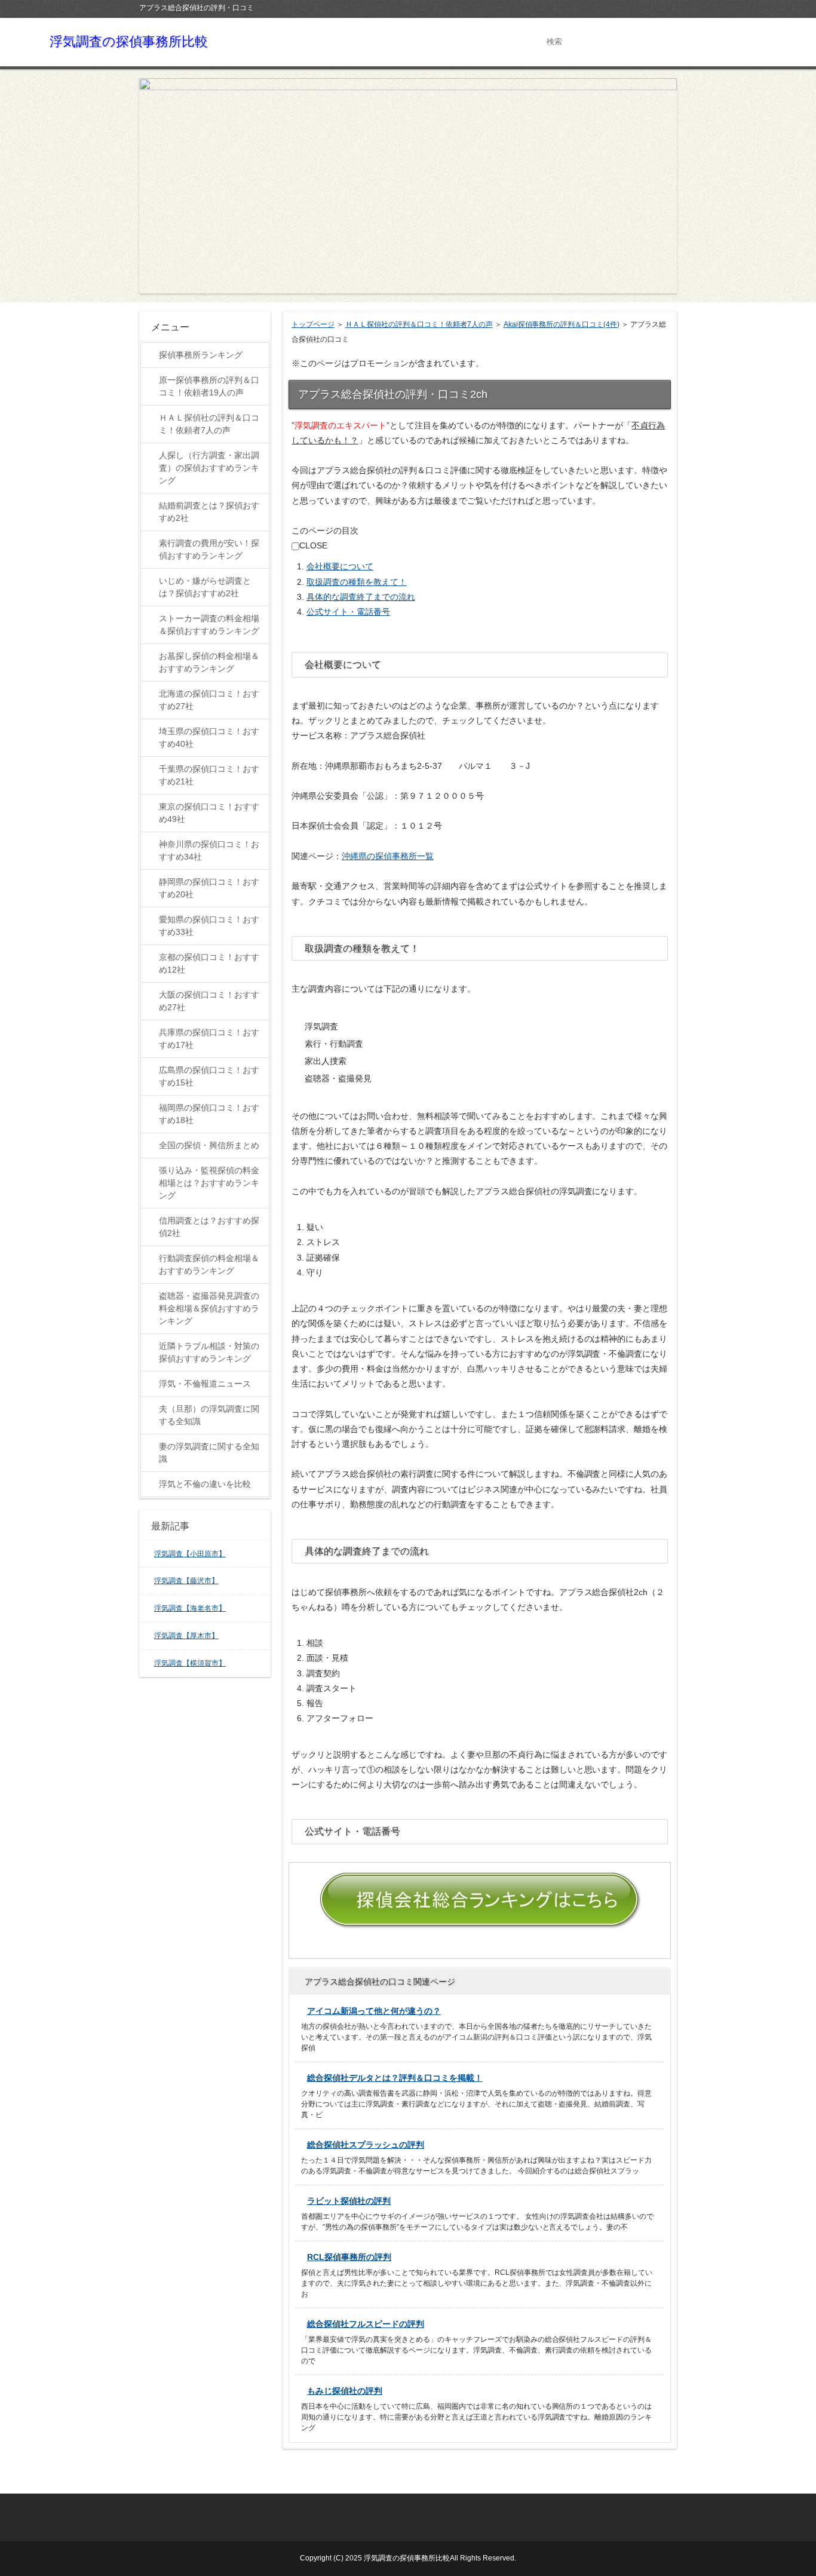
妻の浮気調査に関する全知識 (209, 1453)
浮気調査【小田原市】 (190, 1554)
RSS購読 (644, 7)
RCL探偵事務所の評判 (349, 2257)
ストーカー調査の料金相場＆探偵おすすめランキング (209, 625)
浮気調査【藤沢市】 (186, 1581)
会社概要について (340, 566)
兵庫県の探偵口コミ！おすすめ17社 (209, 1039)
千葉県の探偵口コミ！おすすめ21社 (209, 775)
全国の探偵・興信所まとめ (209, 1145)
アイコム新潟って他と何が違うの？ (374, 2011)
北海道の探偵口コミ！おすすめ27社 (209, 700)
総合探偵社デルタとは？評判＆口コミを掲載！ (395, 2078)
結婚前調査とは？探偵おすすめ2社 (209, 512)
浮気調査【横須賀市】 (190, 1663)
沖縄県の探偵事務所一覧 (388, 856)
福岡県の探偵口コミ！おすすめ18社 (209, 1114)
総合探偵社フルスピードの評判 (366, 2324)
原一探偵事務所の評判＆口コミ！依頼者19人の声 (209, 386)
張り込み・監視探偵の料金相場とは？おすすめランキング (209, 1183)
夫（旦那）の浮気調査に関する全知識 (209, 1415)
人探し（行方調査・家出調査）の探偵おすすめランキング (209, 468)
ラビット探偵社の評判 (349, 2201)
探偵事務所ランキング (201, 355)
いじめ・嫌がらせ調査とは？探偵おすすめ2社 (205, 587)
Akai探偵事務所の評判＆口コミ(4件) (562, 324)
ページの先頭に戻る (633, 2480)
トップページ (313, 324)
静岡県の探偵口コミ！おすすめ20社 (209, 888)
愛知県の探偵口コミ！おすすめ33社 (209, 926)
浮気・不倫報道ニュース (205, 1384)
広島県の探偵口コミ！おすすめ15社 (209, 1076)
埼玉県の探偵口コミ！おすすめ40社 (209, 737)
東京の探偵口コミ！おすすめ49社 (209, 813)
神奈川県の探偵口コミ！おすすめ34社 (209, 850)
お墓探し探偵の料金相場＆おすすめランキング (209, 662)
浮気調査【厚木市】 (186, 1636)
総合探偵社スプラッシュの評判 (366, 2145)
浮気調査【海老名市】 (190, 1608)
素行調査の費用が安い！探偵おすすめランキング (209, 549)
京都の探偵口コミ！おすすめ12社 (209, 963)
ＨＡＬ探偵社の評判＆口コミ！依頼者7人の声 (419, 324)
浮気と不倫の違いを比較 (205, 1484)
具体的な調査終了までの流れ (361, 597)
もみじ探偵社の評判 (345, 2391)
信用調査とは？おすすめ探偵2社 (209, 1227)
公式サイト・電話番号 (348, 612)
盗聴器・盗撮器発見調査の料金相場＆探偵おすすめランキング (209, 1308)
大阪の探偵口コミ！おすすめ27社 (209, 1001)
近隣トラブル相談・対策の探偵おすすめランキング (209, 1352)
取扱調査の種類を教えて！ (357, 582)
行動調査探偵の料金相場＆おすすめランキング (209, 1264)
